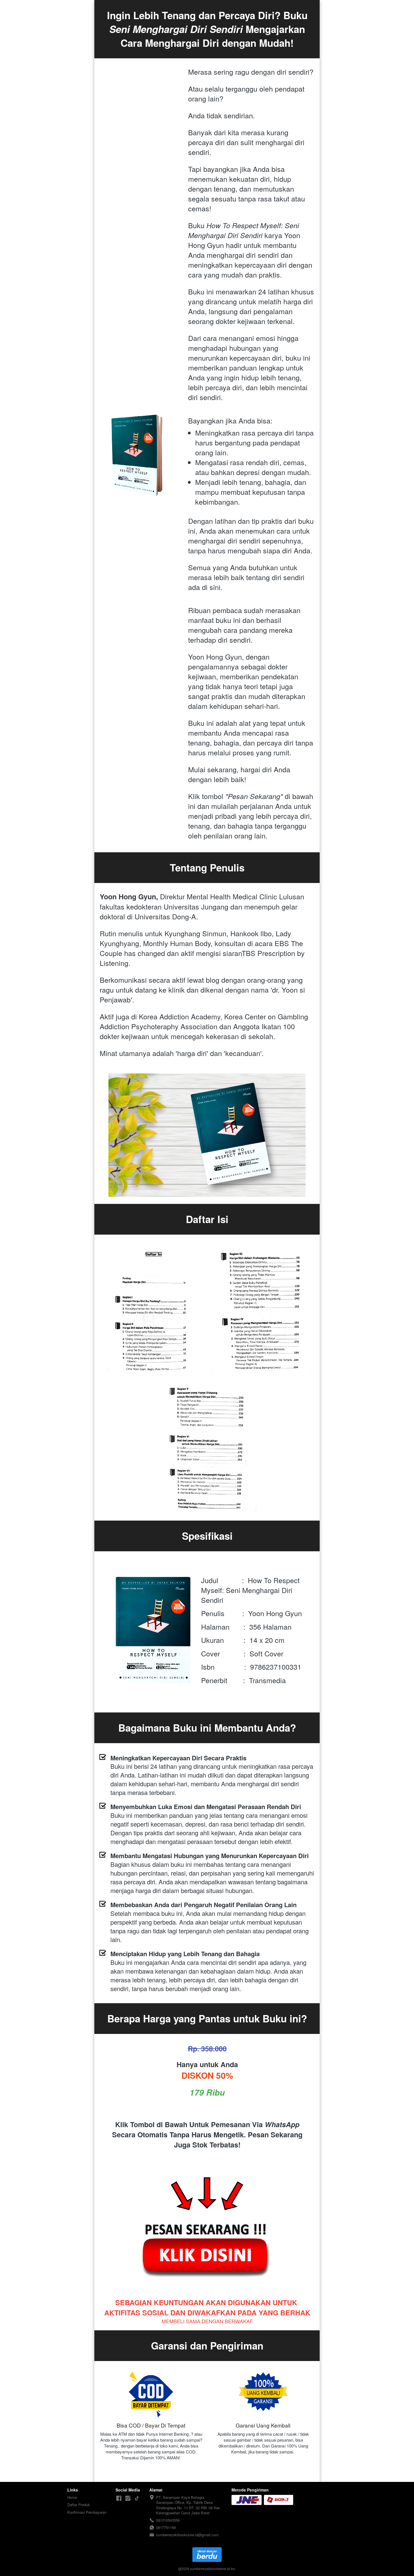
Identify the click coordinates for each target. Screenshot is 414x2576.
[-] (119, 2498)
